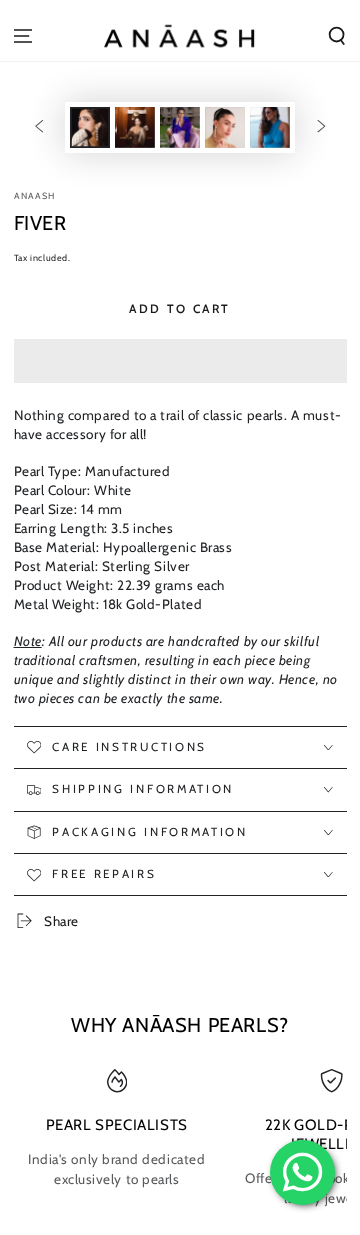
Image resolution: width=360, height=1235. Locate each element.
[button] (180, 361)
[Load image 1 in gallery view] (90, 127)
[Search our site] (336, 35)
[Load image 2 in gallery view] (135, 127)
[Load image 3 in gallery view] (180, 127)
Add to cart (179, 308)
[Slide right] (322, 128)
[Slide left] (39, 128)
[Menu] (23, 35)
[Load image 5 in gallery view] (270, 127)
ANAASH (35, 195)
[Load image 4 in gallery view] (225, 127)
